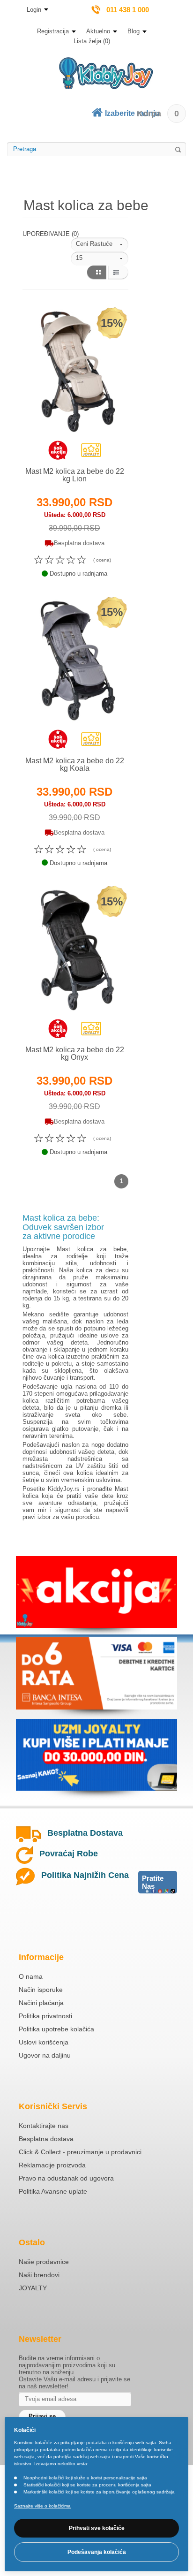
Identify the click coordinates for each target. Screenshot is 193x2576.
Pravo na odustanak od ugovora (66, 2178)
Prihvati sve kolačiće (97, 2528)
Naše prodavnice (44, 2262)
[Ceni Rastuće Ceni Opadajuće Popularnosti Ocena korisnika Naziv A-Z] (100, 244)
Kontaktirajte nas (44, 2126)
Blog (134, 31)
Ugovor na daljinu (45, 2055)
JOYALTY (33, 2288)
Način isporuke (41, 1990)
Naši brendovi (39, 2275)
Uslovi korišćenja (44, 2042)
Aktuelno (98, 31)
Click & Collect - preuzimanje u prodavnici (80, 2152)
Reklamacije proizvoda (52, 2165)
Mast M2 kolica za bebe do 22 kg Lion (75, 475)
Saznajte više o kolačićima (42, 2506)
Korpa (158, 114)
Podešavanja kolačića (97, 2552)
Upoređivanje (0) (51, 234)
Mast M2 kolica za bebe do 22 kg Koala (75, 764)
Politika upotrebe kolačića (56, 2029)
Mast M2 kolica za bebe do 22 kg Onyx (75, 1053)
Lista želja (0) (92, 41)
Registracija (53, 31)
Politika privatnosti (45, 2016)
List (118, 273)
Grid (96, 273)
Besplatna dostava (46, 2139)
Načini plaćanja (41, 2003)
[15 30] (100, 258)
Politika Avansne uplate (53, 2191)
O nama (31, 1976)
